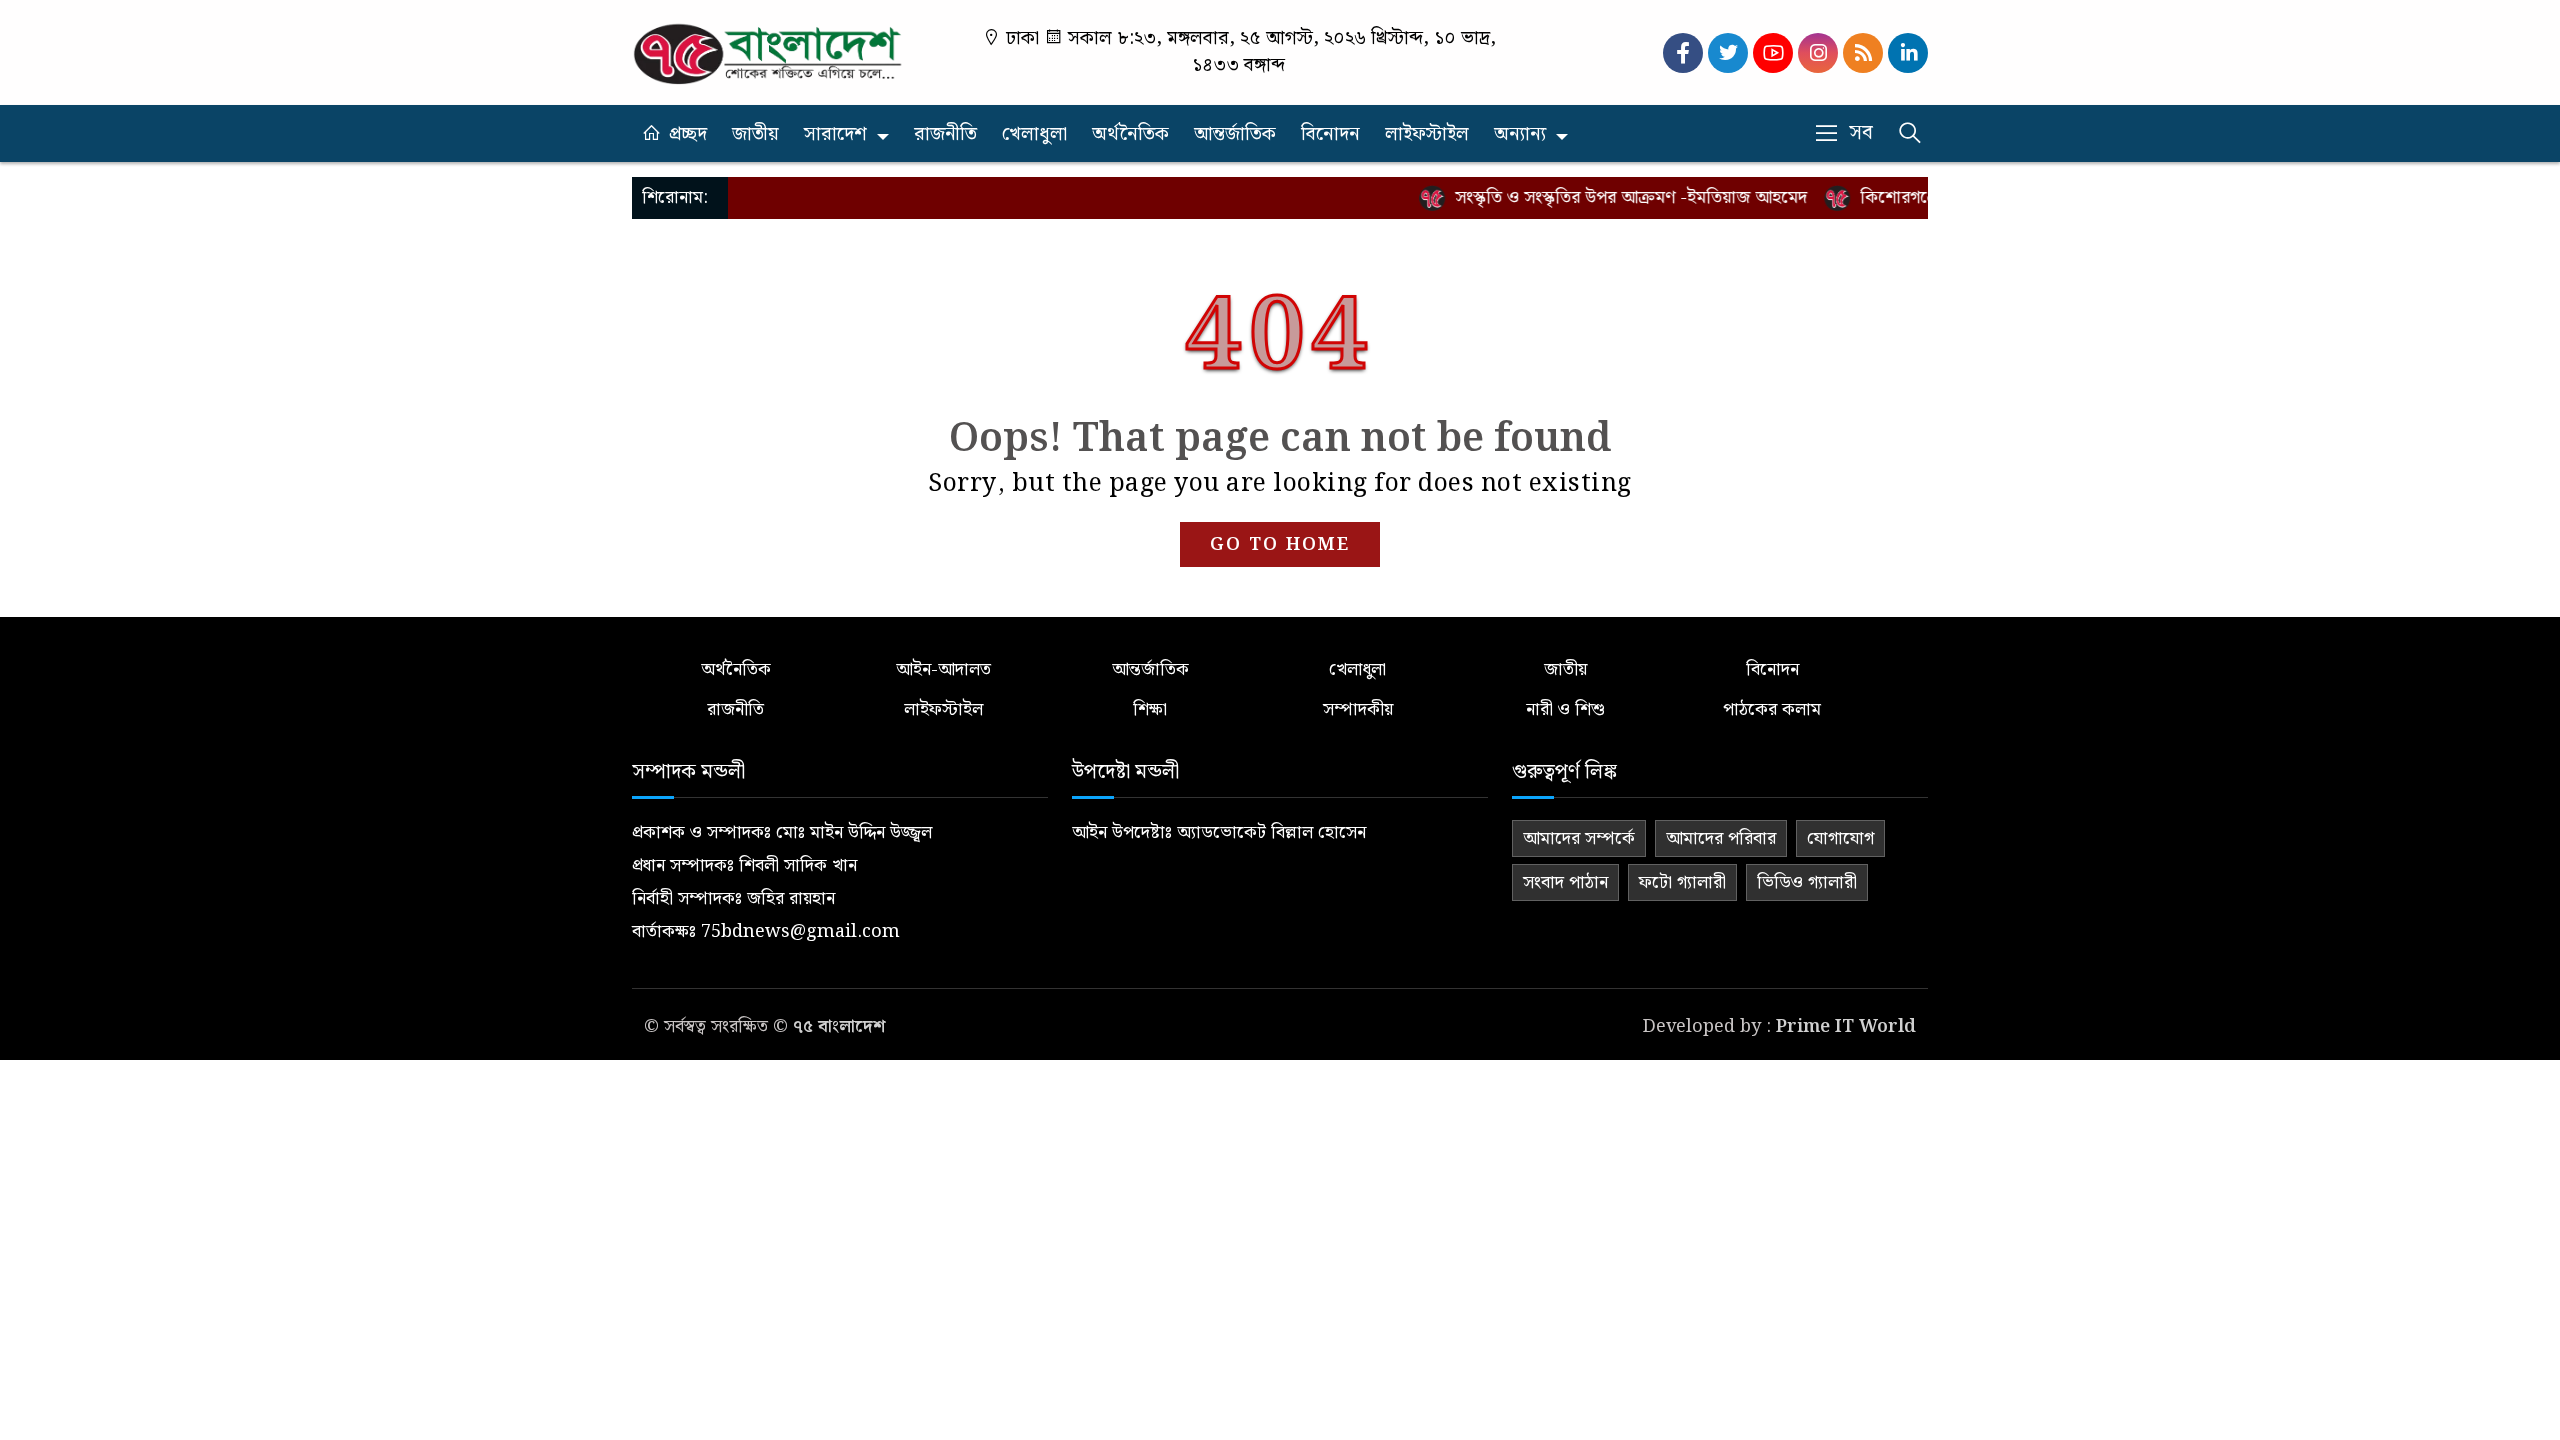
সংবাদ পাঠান (1565, 882)
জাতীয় (755, 134)
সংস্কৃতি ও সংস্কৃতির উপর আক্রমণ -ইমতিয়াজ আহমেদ (1601, 197)
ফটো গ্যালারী (1682, 882)
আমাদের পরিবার (1721, 838)
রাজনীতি (945, 134)
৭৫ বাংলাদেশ (839, 1026)
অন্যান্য (1520, 134)
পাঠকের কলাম (1772, 709)
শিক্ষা (1150, 709)
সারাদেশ (835, 134)
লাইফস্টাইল (1427, 134)
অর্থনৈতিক (1130, 134)
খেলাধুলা (1034, 134)
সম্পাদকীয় (1358, 709)
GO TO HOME (1280, 544)
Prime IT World (1846, 1026)
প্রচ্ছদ (688, 134)
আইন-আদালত (943, 669)
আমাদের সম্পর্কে (1579, 838)
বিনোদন (1330, 134)
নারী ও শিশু (1565, 709)
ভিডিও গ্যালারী (1807, 882)
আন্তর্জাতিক (1235, 134)
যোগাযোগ (1840, 838)
